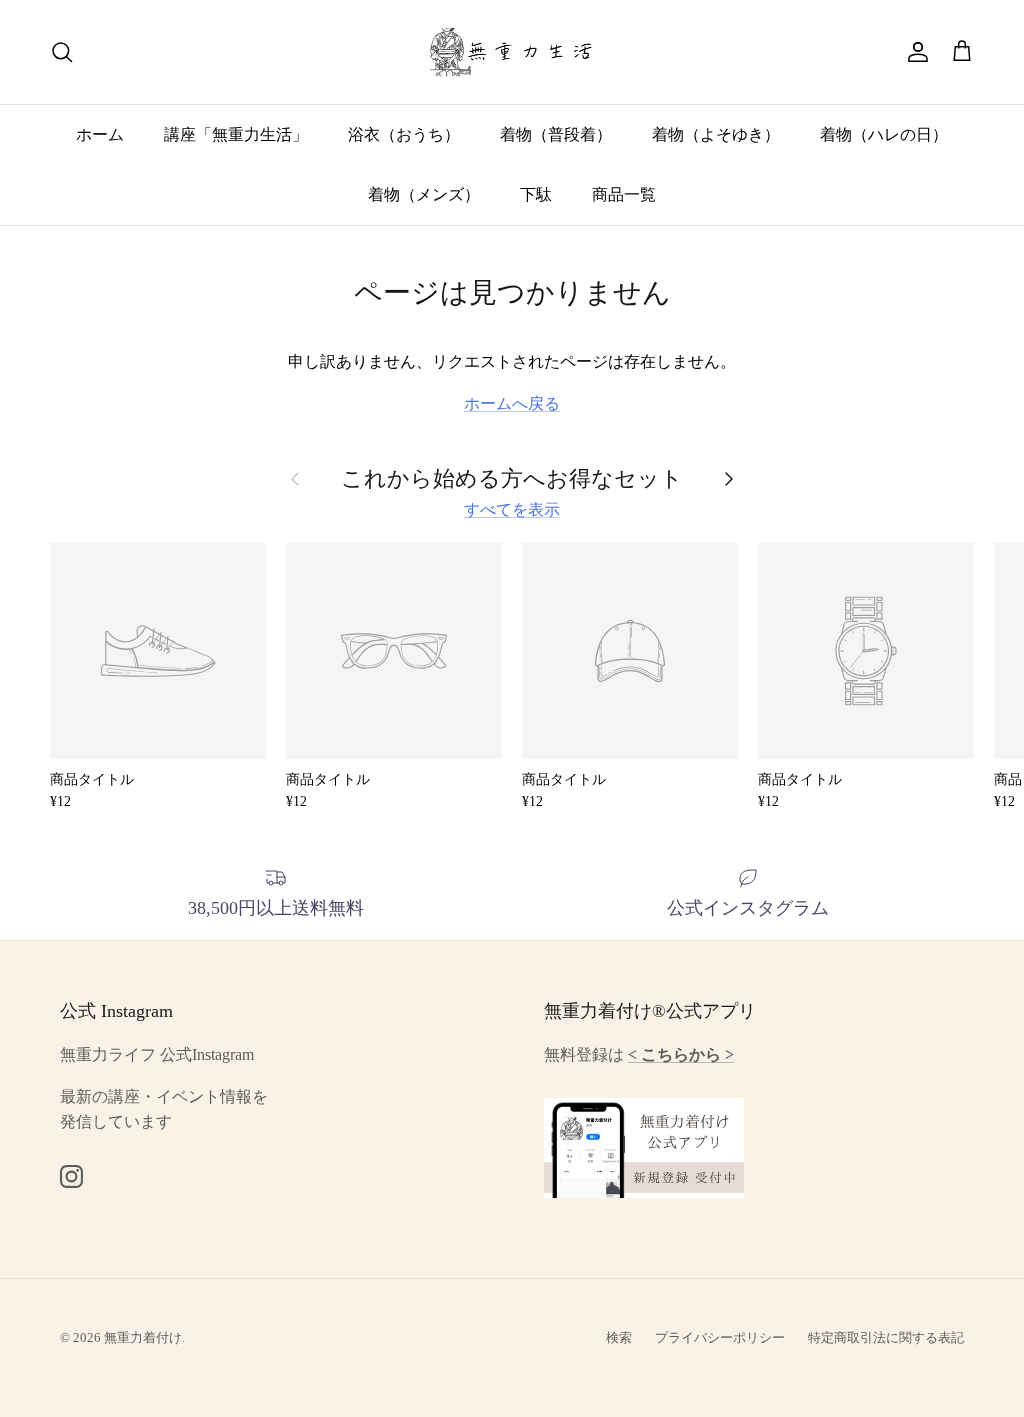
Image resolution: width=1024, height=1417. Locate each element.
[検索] (62, 52)
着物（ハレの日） (884, 134)
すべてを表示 (512, 509)
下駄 (536, 194)
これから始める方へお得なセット (512, 479)
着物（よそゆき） (716, 134)
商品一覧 (624, 194)
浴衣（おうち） (404, 134)
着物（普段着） (556, 134)
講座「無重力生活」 (236, 134)
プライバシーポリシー (720, 1337)
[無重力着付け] (512, 52)
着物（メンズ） (424, 194)
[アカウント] (914, 52)
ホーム (100, 134)
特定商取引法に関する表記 (886, 1337)
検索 (619, 1337)
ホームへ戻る (512, 403)
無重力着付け (143, 1337)
